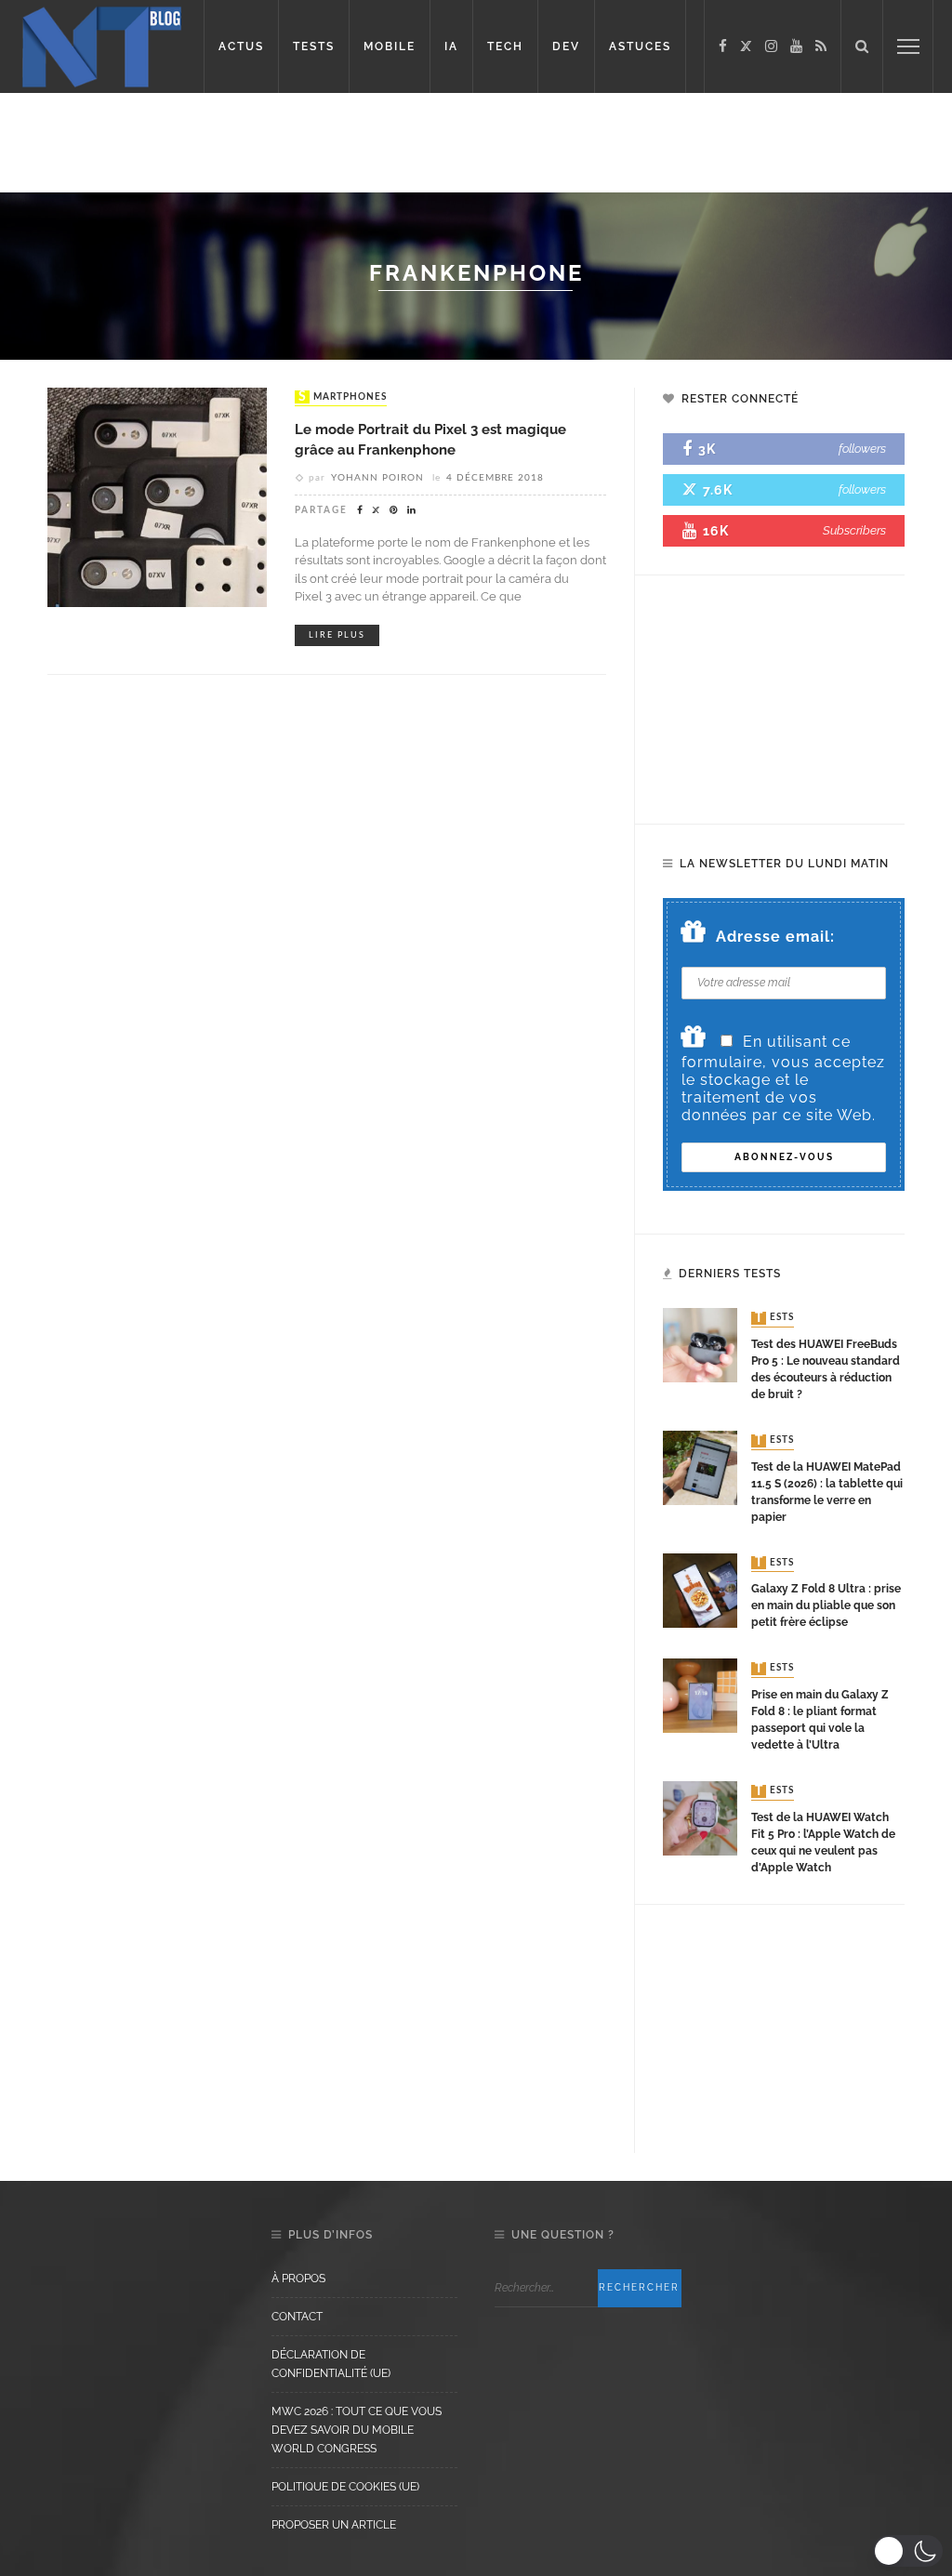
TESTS (314, 46)
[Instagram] (771, 46)
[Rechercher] (862, 46)
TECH (505, 46)
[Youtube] (796, 46)
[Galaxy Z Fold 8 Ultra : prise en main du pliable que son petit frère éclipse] (700, 1589)
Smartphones (343, 397)
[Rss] (821, 46)
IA (451, 46)
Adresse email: (775, 937)
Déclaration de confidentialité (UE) (331, 2364)
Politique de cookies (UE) (345, 2487)
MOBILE (390, 46)
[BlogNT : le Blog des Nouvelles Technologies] (102, 45)
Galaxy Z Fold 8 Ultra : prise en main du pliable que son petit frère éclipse (826, 1605)
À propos (298, 2279)
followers (862, 449)
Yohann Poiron (377, 478)
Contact (297, 2317)
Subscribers (854, 530)
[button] (908, 2551)
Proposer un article (334, 2525)
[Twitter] (746, 46)
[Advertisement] (476, 139)
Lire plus (337, 635)
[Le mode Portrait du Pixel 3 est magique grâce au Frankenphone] (157, 496)
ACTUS (241, 46)
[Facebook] (723, 46)
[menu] (908, 46)
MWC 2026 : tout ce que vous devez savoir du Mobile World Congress (357, 2430)
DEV (566, 46)
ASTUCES (640, 46)
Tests (774, 1318)
